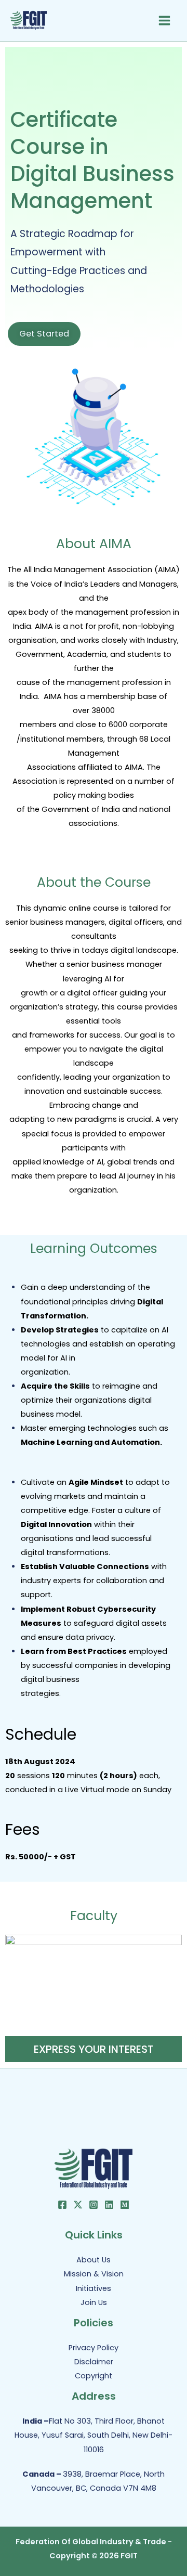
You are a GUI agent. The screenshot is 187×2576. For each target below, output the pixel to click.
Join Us (94, 2302)
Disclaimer (94, 2362)
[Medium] (125, 2205)
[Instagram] (94, 2205)
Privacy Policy (94, 2348)
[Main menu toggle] (164, 21)
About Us (94, 2260)
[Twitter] (78, 2205)
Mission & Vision (94, 2274)
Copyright (94, 2376)
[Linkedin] (109, 2205)
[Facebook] (62, 2205)
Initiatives (94, 2288)
